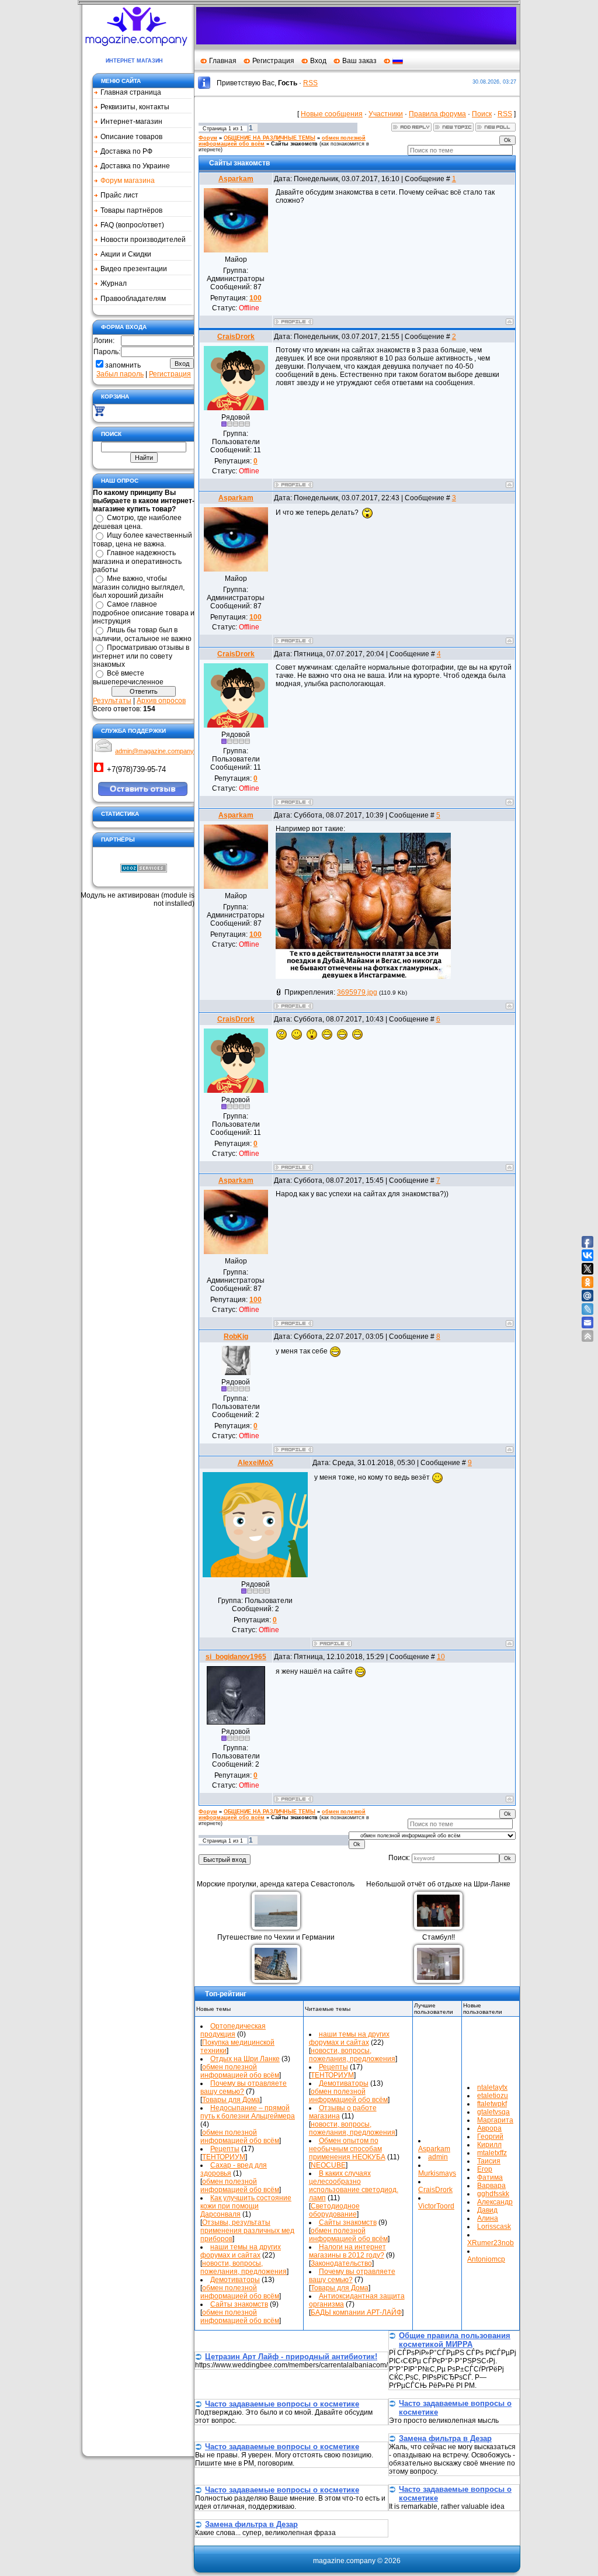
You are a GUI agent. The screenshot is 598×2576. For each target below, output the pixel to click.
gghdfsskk (493, 2194)
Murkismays (437, 2173)
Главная (223, 61)
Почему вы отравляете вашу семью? (244, 2087)
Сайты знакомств (294, 144)
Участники (386, 114)
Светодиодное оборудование (334, 2210)
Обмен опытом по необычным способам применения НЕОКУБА (347, 2149)
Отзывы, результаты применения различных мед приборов (247, 2231)
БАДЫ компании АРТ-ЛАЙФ (356, 2312)
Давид (487, 2210)
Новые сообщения (332, 114)
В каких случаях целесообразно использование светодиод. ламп (354, 2186)
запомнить (123, 365)
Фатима (490, 2177)
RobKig (236, 1337)
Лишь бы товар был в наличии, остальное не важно (142, 634)
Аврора (489, 2128)
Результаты (112, 701)
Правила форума (437, 114)
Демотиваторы (235, 2280)
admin (438, 2157)
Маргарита (495, 2120)
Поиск (482, 114)
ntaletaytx (492, 2087)
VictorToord (436, 2206)
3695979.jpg (357, 992)
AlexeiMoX (255, 1463)
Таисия (489, 2161)
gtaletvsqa (493, 2112)
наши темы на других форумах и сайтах (241, 2251)
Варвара (491, 2186)
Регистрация (273, 61)
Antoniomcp (486, 2259)
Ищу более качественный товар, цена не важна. (142, 540)
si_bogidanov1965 (236, 1657)
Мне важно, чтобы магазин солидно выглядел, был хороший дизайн (139, 587)
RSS (310, 83)
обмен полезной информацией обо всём (240, 2071)
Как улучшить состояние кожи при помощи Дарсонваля (246, 2206)
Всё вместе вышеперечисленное (128, 678)
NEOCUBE (328, 2165)
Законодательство (341, 2263)
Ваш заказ (359, 61)
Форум (208, 138)
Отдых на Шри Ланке (245, 2059)
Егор (485, 2169)
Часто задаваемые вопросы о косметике (282, 2404)
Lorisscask (494, 2227)
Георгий (490, 2137)
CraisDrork (236, 337)
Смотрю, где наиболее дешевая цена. (137, 522)
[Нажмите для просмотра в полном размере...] (363, 977)
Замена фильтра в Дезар (445, 2438)
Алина (488, 2218)
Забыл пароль (120, 374)
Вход (318, 61)
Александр (495, 2202)
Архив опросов (161, 701)
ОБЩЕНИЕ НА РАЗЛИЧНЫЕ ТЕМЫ (270, 138)
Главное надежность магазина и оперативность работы (137, 561)
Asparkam (236, 179)
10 (441, 1657)
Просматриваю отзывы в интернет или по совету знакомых (141, 656)
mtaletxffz (492, 2153)
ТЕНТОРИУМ (224, 2157)
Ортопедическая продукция (233, 2030)
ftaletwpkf (492, 2104)
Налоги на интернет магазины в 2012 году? (347, 2251)
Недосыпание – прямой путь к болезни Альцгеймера (248, 2112)
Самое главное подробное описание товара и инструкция (144, 613)
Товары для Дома (231, 2100)
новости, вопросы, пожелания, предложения (244, 2267)
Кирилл (489, 2145)
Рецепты (225, 2149)
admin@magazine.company (154, 751)
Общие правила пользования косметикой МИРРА (455, 2340)
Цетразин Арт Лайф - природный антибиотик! (291, 2357)
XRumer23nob (491, 2243)
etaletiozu (493, 2096)
